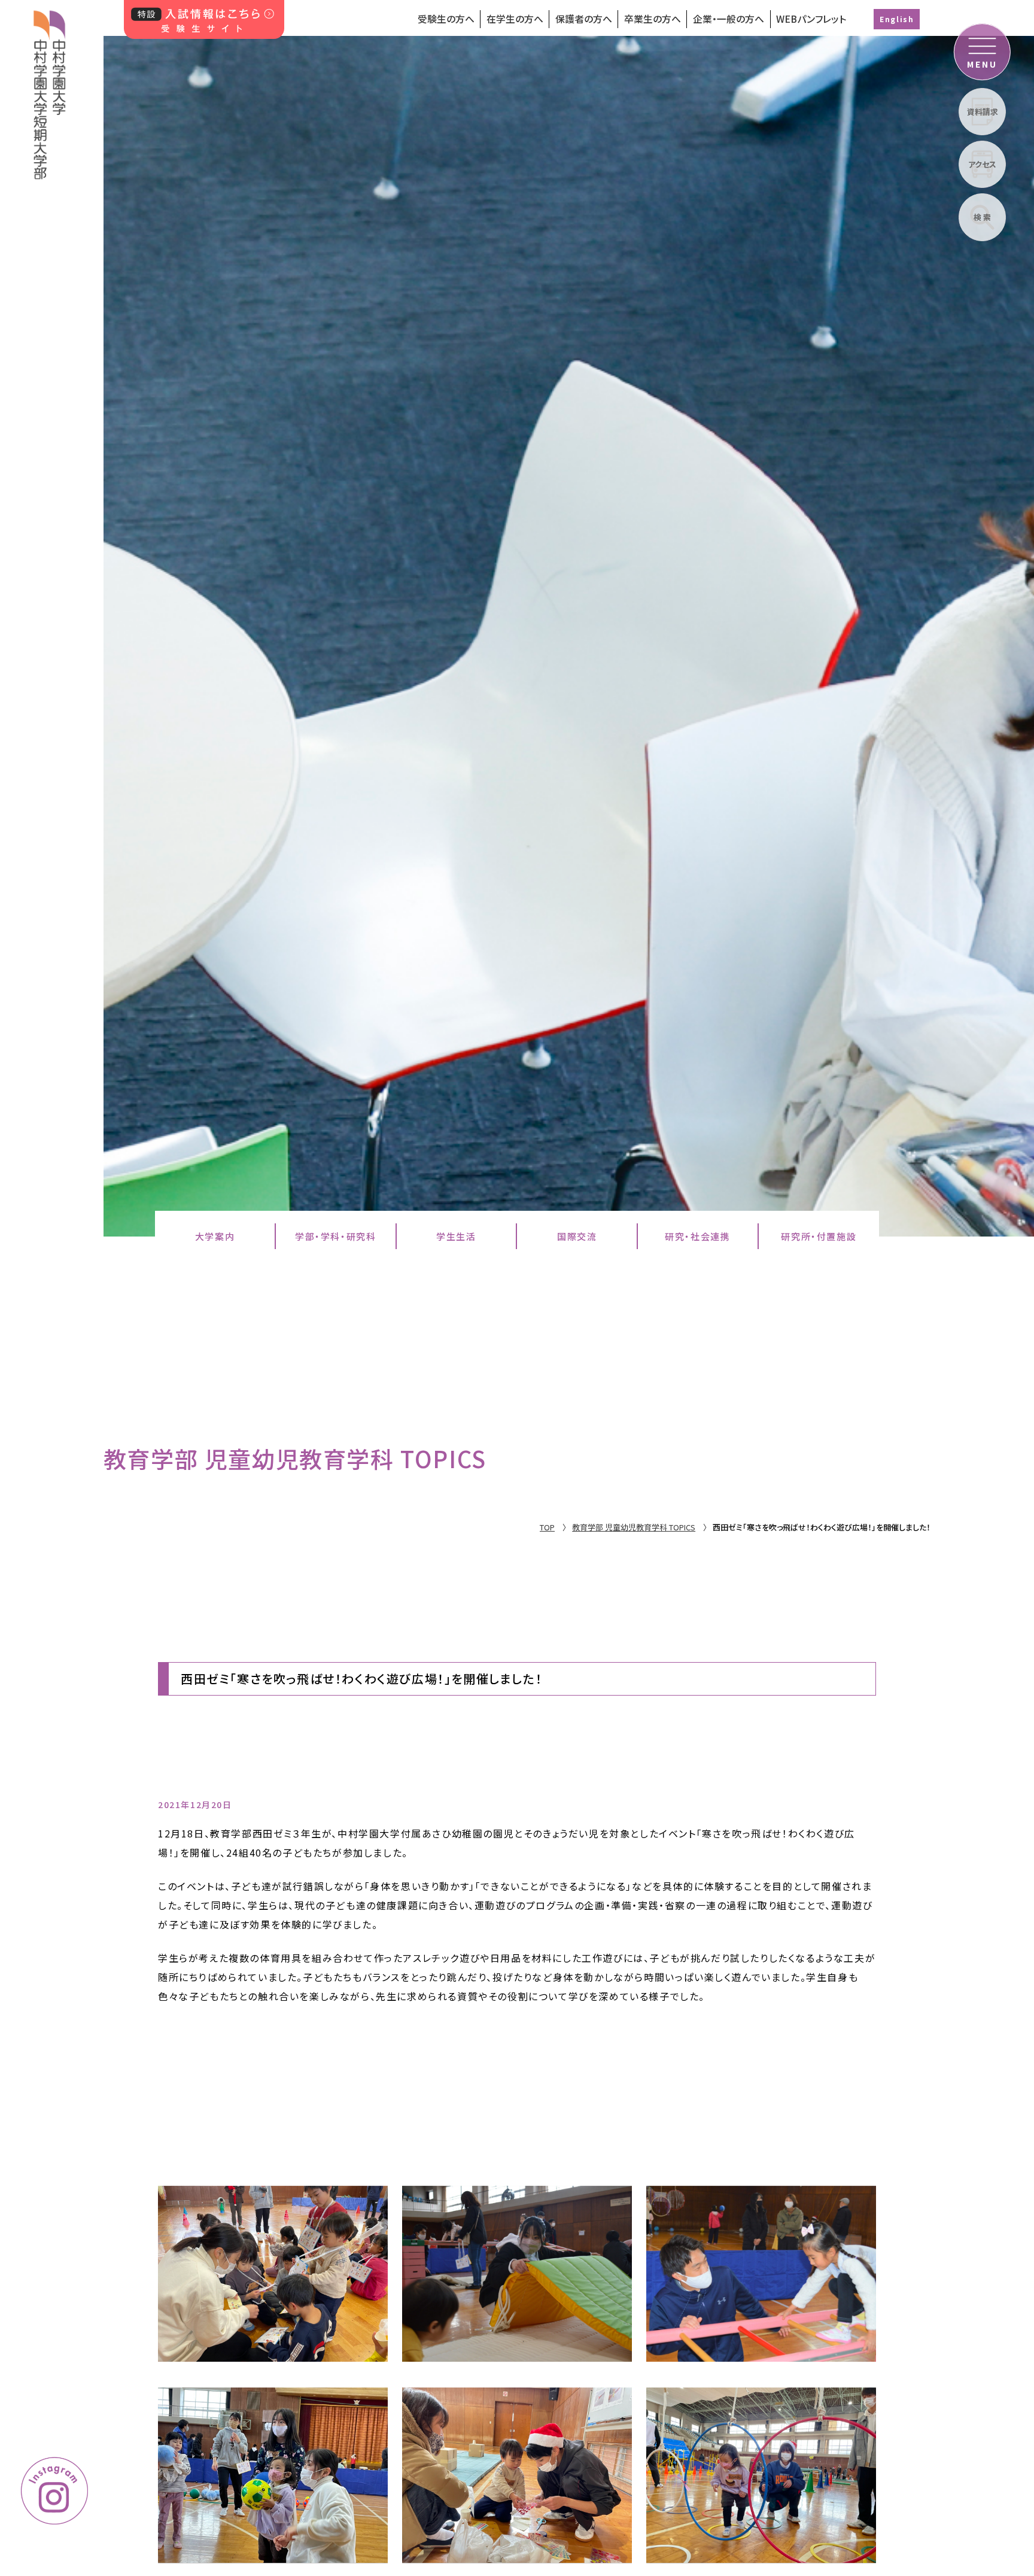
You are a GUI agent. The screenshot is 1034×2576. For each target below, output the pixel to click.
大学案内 (215, 1236)
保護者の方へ (584, 19)
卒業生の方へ (653, 19)
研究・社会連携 (697, 1236)
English (897, 19)
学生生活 (456, 1236)
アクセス (982, 164)
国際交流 (577, 1236)
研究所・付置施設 (819, 1236)
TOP (547, 1527)
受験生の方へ (446, 19)
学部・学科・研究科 (335, 1236)
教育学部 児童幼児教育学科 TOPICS (634, 1527)
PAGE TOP (962, 2385)
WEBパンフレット (811, 19)
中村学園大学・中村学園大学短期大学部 (50, 90)
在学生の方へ (515, 19)
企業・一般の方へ (729, 19)
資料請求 (983, 112)
